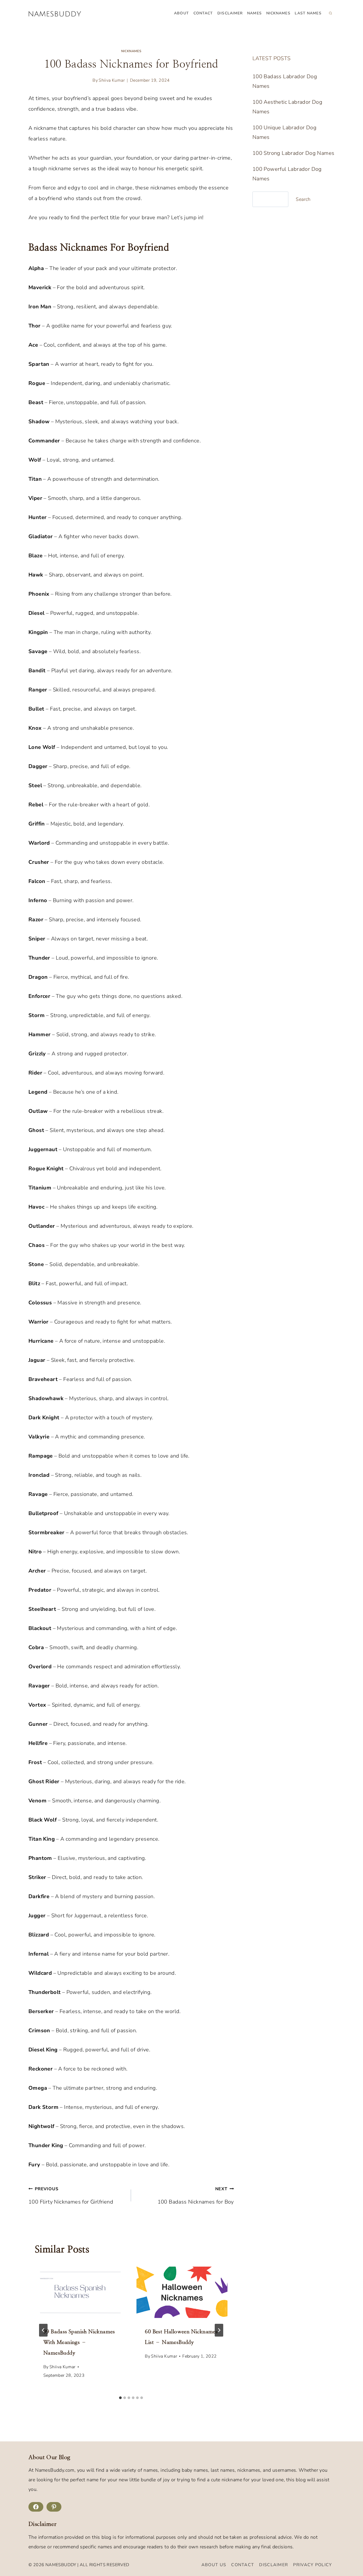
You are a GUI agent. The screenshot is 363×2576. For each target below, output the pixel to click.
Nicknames (278, 13)
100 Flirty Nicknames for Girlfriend (71, 2196)
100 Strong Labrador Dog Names (294, 153)
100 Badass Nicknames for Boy (196, 2196)
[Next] (219, 2330)
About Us (214, 2565)
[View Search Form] (330, 13)
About (181, 13)
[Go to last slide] (43, 2330)
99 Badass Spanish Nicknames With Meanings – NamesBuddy (79, 2342)
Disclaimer (230, 13)
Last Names (308, 13)
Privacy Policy (313, 2565)
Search (303, 199)
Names (254, 13)
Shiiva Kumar (112, 80)
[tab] (120, 2398)
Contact (203, 13)
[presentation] (80, 2292)
